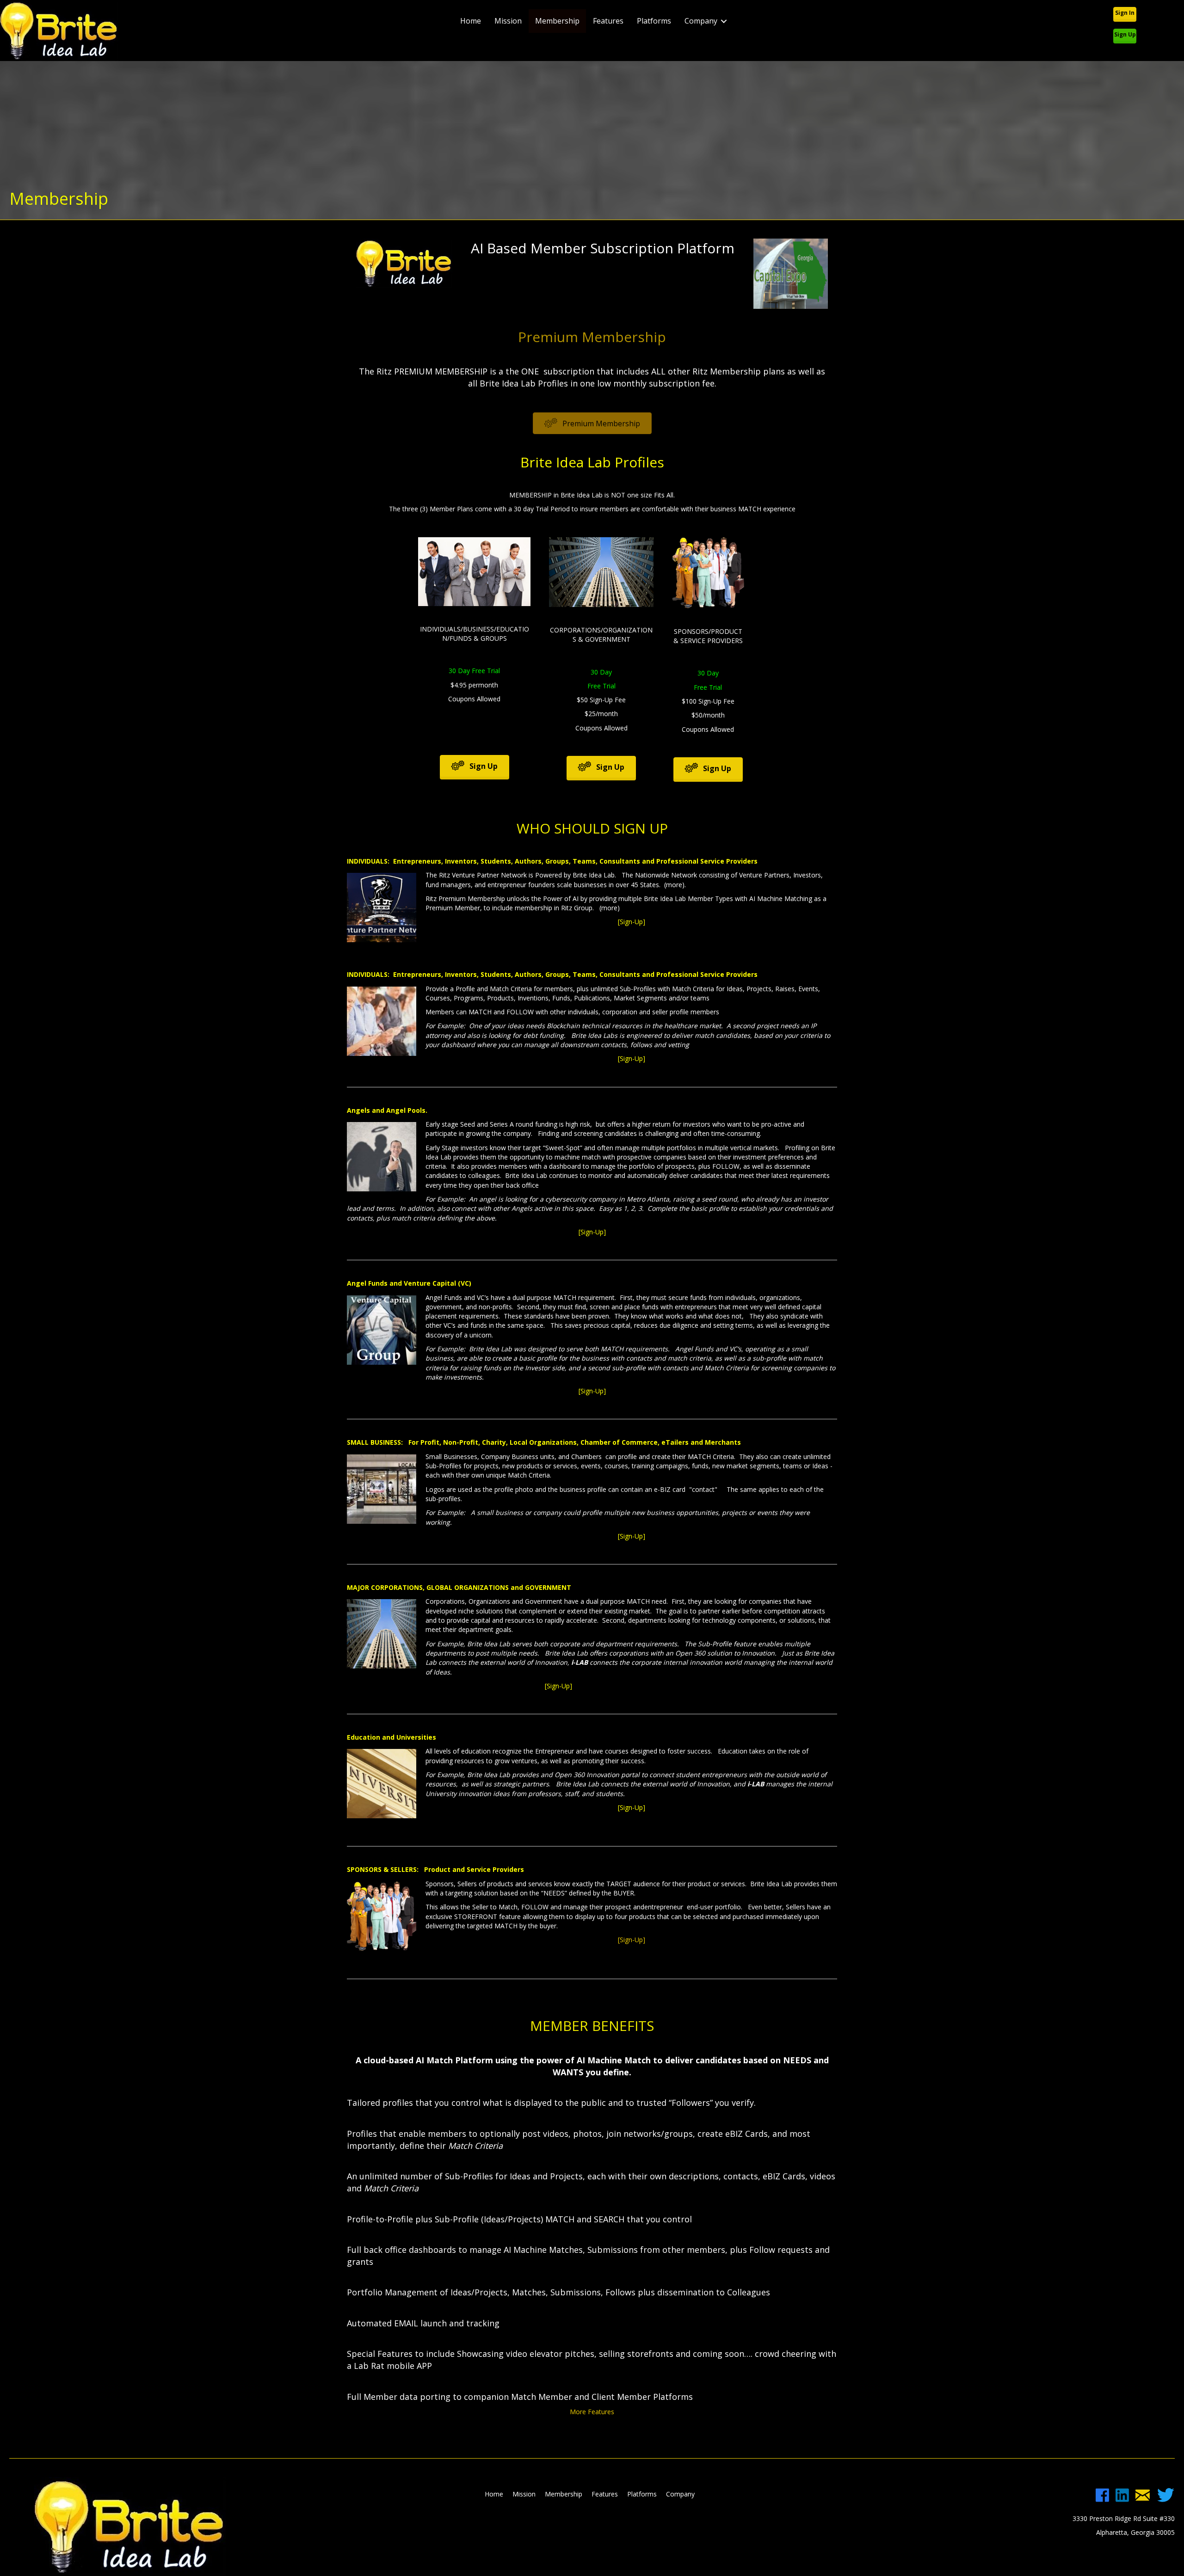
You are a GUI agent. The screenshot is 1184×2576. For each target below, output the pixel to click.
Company (701, 21)
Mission (508, 21)
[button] (1125, 13)
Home (471, 21)
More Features (592, 2412)
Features (608, 21)
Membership (557, 21)
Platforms (654, 21)
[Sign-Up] (459, 1686)
